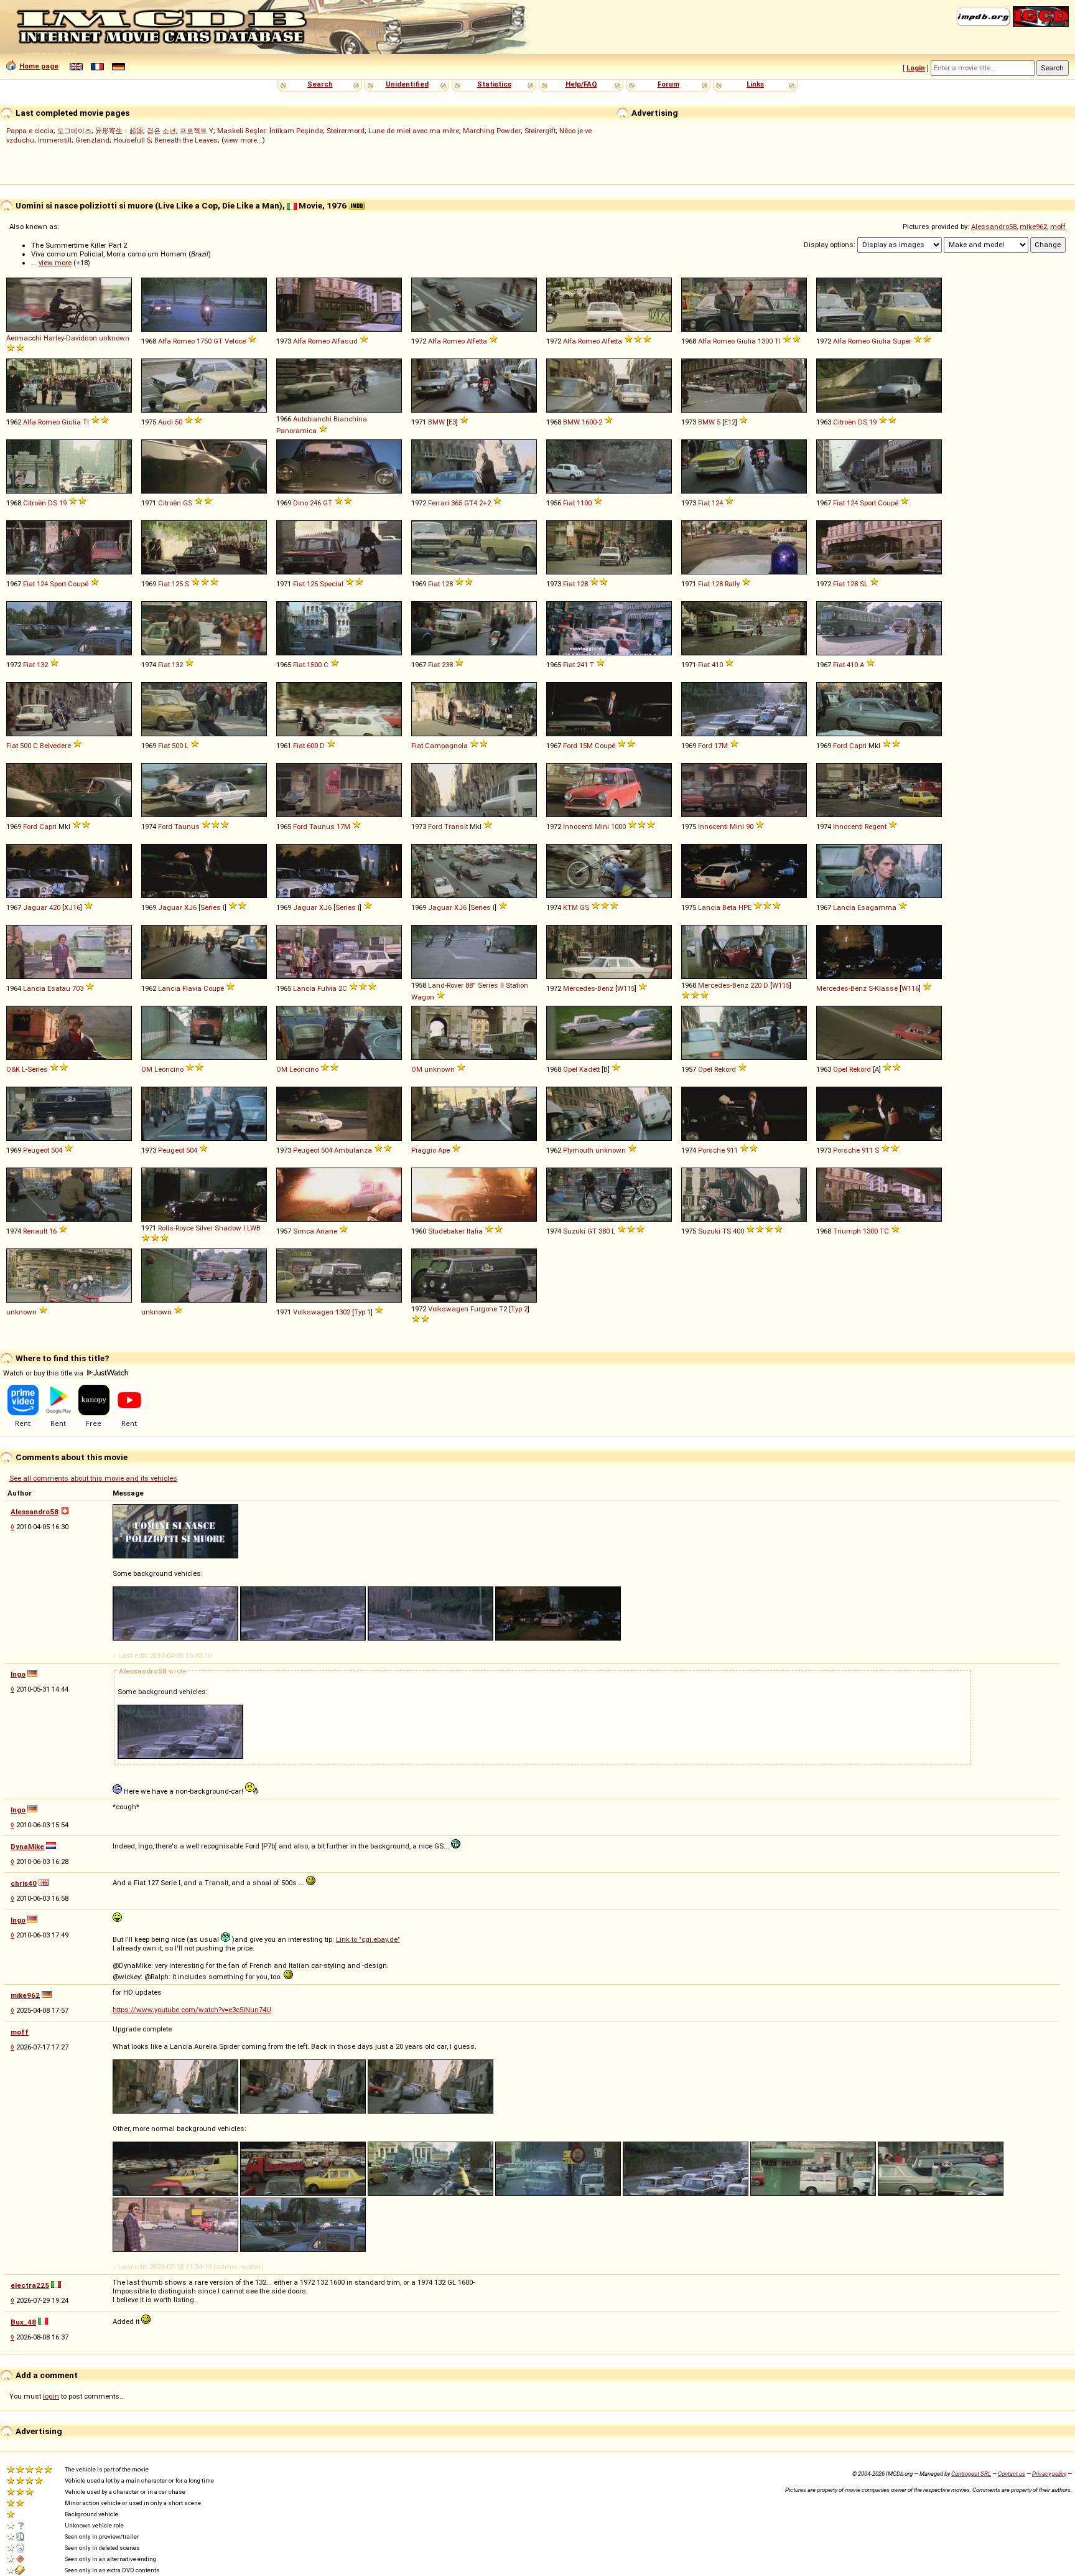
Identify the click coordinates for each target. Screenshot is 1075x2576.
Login (916, 68)
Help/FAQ (581, 84)
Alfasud (345, 341)
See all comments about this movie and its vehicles (93, 1478)
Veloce (235, 341)
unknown (114, 338)
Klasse (886, 988)
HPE (745, 907)
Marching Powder (492, 131)
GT (218, 341)
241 (582, 665)
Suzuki (574, 1231)
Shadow (228, 1228)
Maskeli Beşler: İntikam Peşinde (270, 131)
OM (147, 1069)
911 (732, 1150)
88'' (471, 985)
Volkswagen (313, 1312)
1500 (314, 665)
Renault (35, 1231)
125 (177, 584)
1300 (765, 341)
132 (42, 665)
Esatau (59, 988)
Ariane (327, 1231)
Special (332, 584)
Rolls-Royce (176, 1228)
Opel (570, 1069)
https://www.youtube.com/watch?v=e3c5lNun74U (192, 2010)
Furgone (484, 1309)
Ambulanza (353, 1150)
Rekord (725, 1069)
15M (586, 746)
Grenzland (92, 140)
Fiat (569, 503)
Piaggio (424, 1150)
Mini (602, 827)
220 (756, 985)
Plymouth (578, 1150)
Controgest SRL (971, 2474)
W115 (626, 988)
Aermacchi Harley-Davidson (52, 338)
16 (53, 1231)
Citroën (845, 422)
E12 (730, 422)
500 (26, 746)
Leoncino (169, 1069)
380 (604, 1231)
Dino (300, 503)
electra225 (30, 2285)
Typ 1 (362, 1312)
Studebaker (446, 1231)
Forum (668, 84)
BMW (436, 422)
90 (750, 827)
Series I (212, 907)
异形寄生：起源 (119, 131)
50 (179, 422)
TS (727, 1231)
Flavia (192, 988)
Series (488, 985)
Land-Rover (446, 985)
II (502, 985)
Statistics (494, 84)
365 (457, 503)
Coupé (888, 503)
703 (78, 988)
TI (778, 341)
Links (755, 84)
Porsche (711, 1150)
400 (738, 1231)
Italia (475, 1231)
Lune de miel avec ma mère (414, 131)
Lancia (709, 907)
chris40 (24, 1883)
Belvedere (55, 746)
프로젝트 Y (197, 131)
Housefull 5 (132, 140)
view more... (243, 140)
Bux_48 (23, 2322)
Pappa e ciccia (30, 131)
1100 (584, 503)
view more (55, 263)
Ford (570, 746)
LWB (254, 1228)
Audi (165, 422)
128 (447, 584)
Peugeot (36, 1150)
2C (343, 988)
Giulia (746, 341)
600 (312, 746)
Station (517, 985)
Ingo (18, 1674)
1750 (204, 341)
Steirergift (540, 131)
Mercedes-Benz (588, 988)
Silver (204, 1228)
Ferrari (439, 503)
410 (717, 665)
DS (863, 422)
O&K (13, 1069)
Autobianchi (312, 419)
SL (864, 584)
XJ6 (190, 907)
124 (717, 503)
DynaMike (27, 1847)
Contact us (1012, 2474)
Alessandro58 (994, 227)
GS (188, 503)
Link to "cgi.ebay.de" (368, 1939)
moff (1058, 227)
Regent (876, 827)
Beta (729, 907)
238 (447, 665)
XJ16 (72, 907)
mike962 (1033, 227)
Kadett (589, 1069)
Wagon (423, 997)
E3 (452, 422)
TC (884, 1231)
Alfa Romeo (176, 341)
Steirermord (346, 131)
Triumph (847, 1231)
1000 (618, 827)
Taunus (187, 827)
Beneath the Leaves (186, 140)
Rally (732, 584)
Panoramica (296, 431)
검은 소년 (161, 131)
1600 (589, 422)
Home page (39, 66)
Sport (868, 503)
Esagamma (877, 907)
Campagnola (446, 746)
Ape (444, 1150)
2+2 (485, 503)
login (51, 2396)
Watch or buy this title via (44, 1373)
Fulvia (327, 988)
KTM (570, 907)
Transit (456, 827)
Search (320, 84)
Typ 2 (519, 1309)
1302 (343, 1312)
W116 (910, 988)
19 (873, 422)
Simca (304, 1231)
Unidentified (407, 84)
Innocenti (578, 827)
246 (315, 503)
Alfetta (477, 341)
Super (902, 341)
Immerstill (55, 140)
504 (57, 1150)
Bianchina (350, 419)
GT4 (471, 503)
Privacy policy (1049, 2474)
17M (721, 746)
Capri (858, 746)
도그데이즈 (74, 131)
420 (55, 907)
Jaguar (35, 907)
